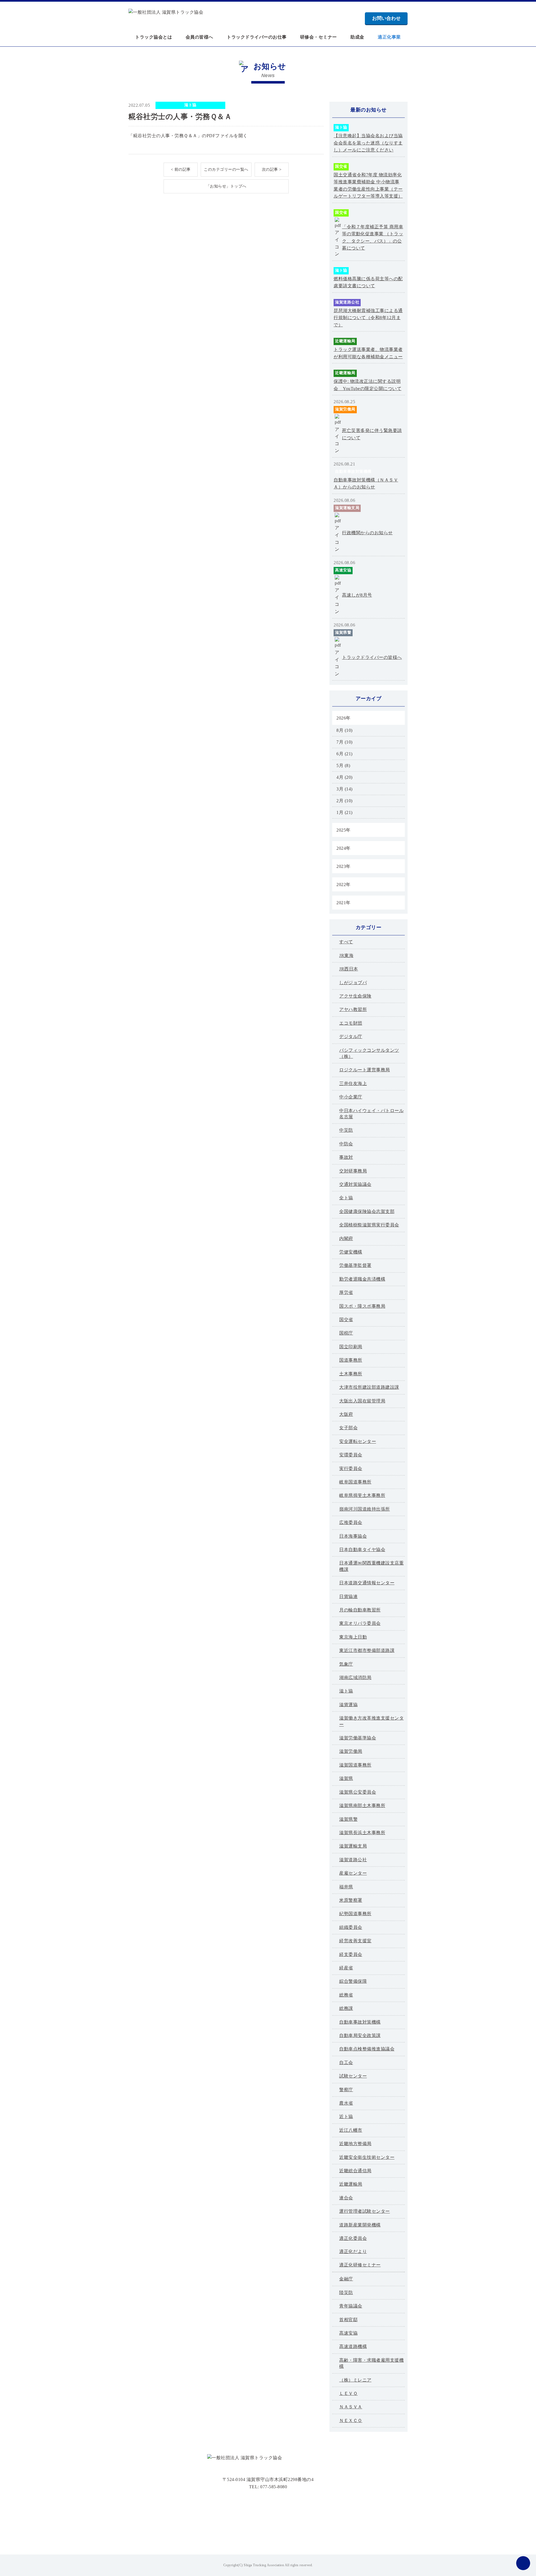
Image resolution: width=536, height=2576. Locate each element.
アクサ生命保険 (355, 996)
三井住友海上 (353, 1083)
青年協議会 (351, 2306)
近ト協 (346, 2116)
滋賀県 (346, 1778)
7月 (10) (344, 742)
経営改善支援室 (355, 1941)
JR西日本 (349, 969)
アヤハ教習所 (353, 1009)
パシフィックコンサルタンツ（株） (369, 1053)
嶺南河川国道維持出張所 (365, 1509)
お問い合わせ (386, 18)
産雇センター (353, 1873)
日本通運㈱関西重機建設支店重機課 (371, 1566)
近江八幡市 (351, 2130)
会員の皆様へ (199, 37)
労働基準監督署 (355, 1265)
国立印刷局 (351, 1347)
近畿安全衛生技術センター (367, 2157)
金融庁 (346, 2279)
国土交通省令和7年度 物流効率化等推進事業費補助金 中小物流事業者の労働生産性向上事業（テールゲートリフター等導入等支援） (368, 186)
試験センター (353, 2076)
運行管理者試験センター (365, 2211)
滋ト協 (190, 105)
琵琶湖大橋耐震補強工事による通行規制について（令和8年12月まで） (368, 318)
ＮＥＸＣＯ (351, 2421)
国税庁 (346, 1333)
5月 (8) (343, 765)
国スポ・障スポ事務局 (362, 1306)
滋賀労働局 (345, 409)
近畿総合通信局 (355, 2171)
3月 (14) (344, 789)
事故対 (346, 1157)
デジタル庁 (351, 1037)
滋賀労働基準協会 (358, 1738)
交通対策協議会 (355, 1184)
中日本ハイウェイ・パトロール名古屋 (371, 1114)
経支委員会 (351, 1954)
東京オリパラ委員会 (360, 1623)
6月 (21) (344, 754)
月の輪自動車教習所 (360, 1610)
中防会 (346, 1144)
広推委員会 (351, 1522)
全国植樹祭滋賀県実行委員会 (369, 1225)
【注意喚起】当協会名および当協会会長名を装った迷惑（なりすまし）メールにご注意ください (368, 143)
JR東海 (346, 955)
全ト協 (346, 1198)
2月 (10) (344, 801)
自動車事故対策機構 (353, 472)
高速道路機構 (353, 2346)
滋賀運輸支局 (347, 508)
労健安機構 (351, 1252)
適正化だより (353, 2251)
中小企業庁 (351, 1097)
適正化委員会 (353, 2238)
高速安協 (343, 570)
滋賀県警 (343, 632)
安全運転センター (358, 1441)
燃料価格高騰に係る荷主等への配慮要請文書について (368, 282)
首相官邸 (348, 2320)
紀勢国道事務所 (355, 1914)
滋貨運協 (348, 1705)
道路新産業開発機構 (360, 2225)
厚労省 (346, 1292)
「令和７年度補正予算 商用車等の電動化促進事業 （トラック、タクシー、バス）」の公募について (373, 238)
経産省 (346, 1968)
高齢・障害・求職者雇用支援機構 (371, 2363)
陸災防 (346, 2293)
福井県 (346, 1887)
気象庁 (346, 1664)
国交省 (341, 166)
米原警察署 (351, 1900)
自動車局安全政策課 (360, 2035)
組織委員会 (351, 1927)
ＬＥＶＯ (348, 2393)
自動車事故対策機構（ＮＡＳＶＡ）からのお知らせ (366, 484)
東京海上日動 (353, 1637)
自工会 (346, 2063)
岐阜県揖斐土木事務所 (362, 1495)
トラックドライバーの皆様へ (372, 657)
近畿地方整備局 (355, 2144)
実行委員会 (351, 1469)
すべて (346, 942)
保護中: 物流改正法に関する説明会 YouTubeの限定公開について (368, 385)
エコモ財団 (351, 1023)
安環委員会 (351, 1455)
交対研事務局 (353, 1171)
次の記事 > (272, 169)
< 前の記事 (181, 169)
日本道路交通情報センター (367, 1583)
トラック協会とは (154, 37)
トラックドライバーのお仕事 (257, 37)
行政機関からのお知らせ (367, 533)
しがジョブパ (353, 983)
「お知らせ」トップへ (226, 186)
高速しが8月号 (357, 595)
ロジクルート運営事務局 (365, 1070)
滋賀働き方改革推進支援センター (371, 1721)
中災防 (346, 1130)
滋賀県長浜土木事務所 (362, 1833)
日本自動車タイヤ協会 (362, 1550)
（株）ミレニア (355, 2380)
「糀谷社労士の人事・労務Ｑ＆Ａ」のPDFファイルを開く (188, 136)
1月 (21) (344, 812)
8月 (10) (344, 730)
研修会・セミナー (319, 37)
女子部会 (348, 1428)
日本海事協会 (353, 1536)
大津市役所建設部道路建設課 (369, 1387)
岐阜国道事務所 (355, 1482)
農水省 (346, 2103)
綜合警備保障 (353, 1981)
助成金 (357, 37)
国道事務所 (351, 1360)
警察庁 (346, 2090)
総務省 (346, 1995)
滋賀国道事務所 (355, 1765)
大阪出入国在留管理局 (362, 1401)
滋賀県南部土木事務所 (362, 1805)
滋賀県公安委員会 (358, 1792)
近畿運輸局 (345, 341)
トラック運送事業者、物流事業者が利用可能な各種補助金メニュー (368, 353)
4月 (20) (344, 777)
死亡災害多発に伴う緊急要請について (372, 434)
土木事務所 (351, 1374)
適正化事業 (389, 37)
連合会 (346, 2198)
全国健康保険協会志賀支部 (367, 1211)
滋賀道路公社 (347, 302)
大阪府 (346, 1414)
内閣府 (346, 1239)
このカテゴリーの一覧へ (226, 169)
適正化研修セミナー (360, 2265)
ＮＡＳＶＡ (351, 2407)
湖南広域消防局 (355, 1678)
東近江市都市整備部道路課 (367, 1650)
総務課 (346, 2008)
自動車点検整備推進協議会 (367, 2049)
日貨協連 (348, 1596)
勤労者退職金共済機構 (362, 1279)
